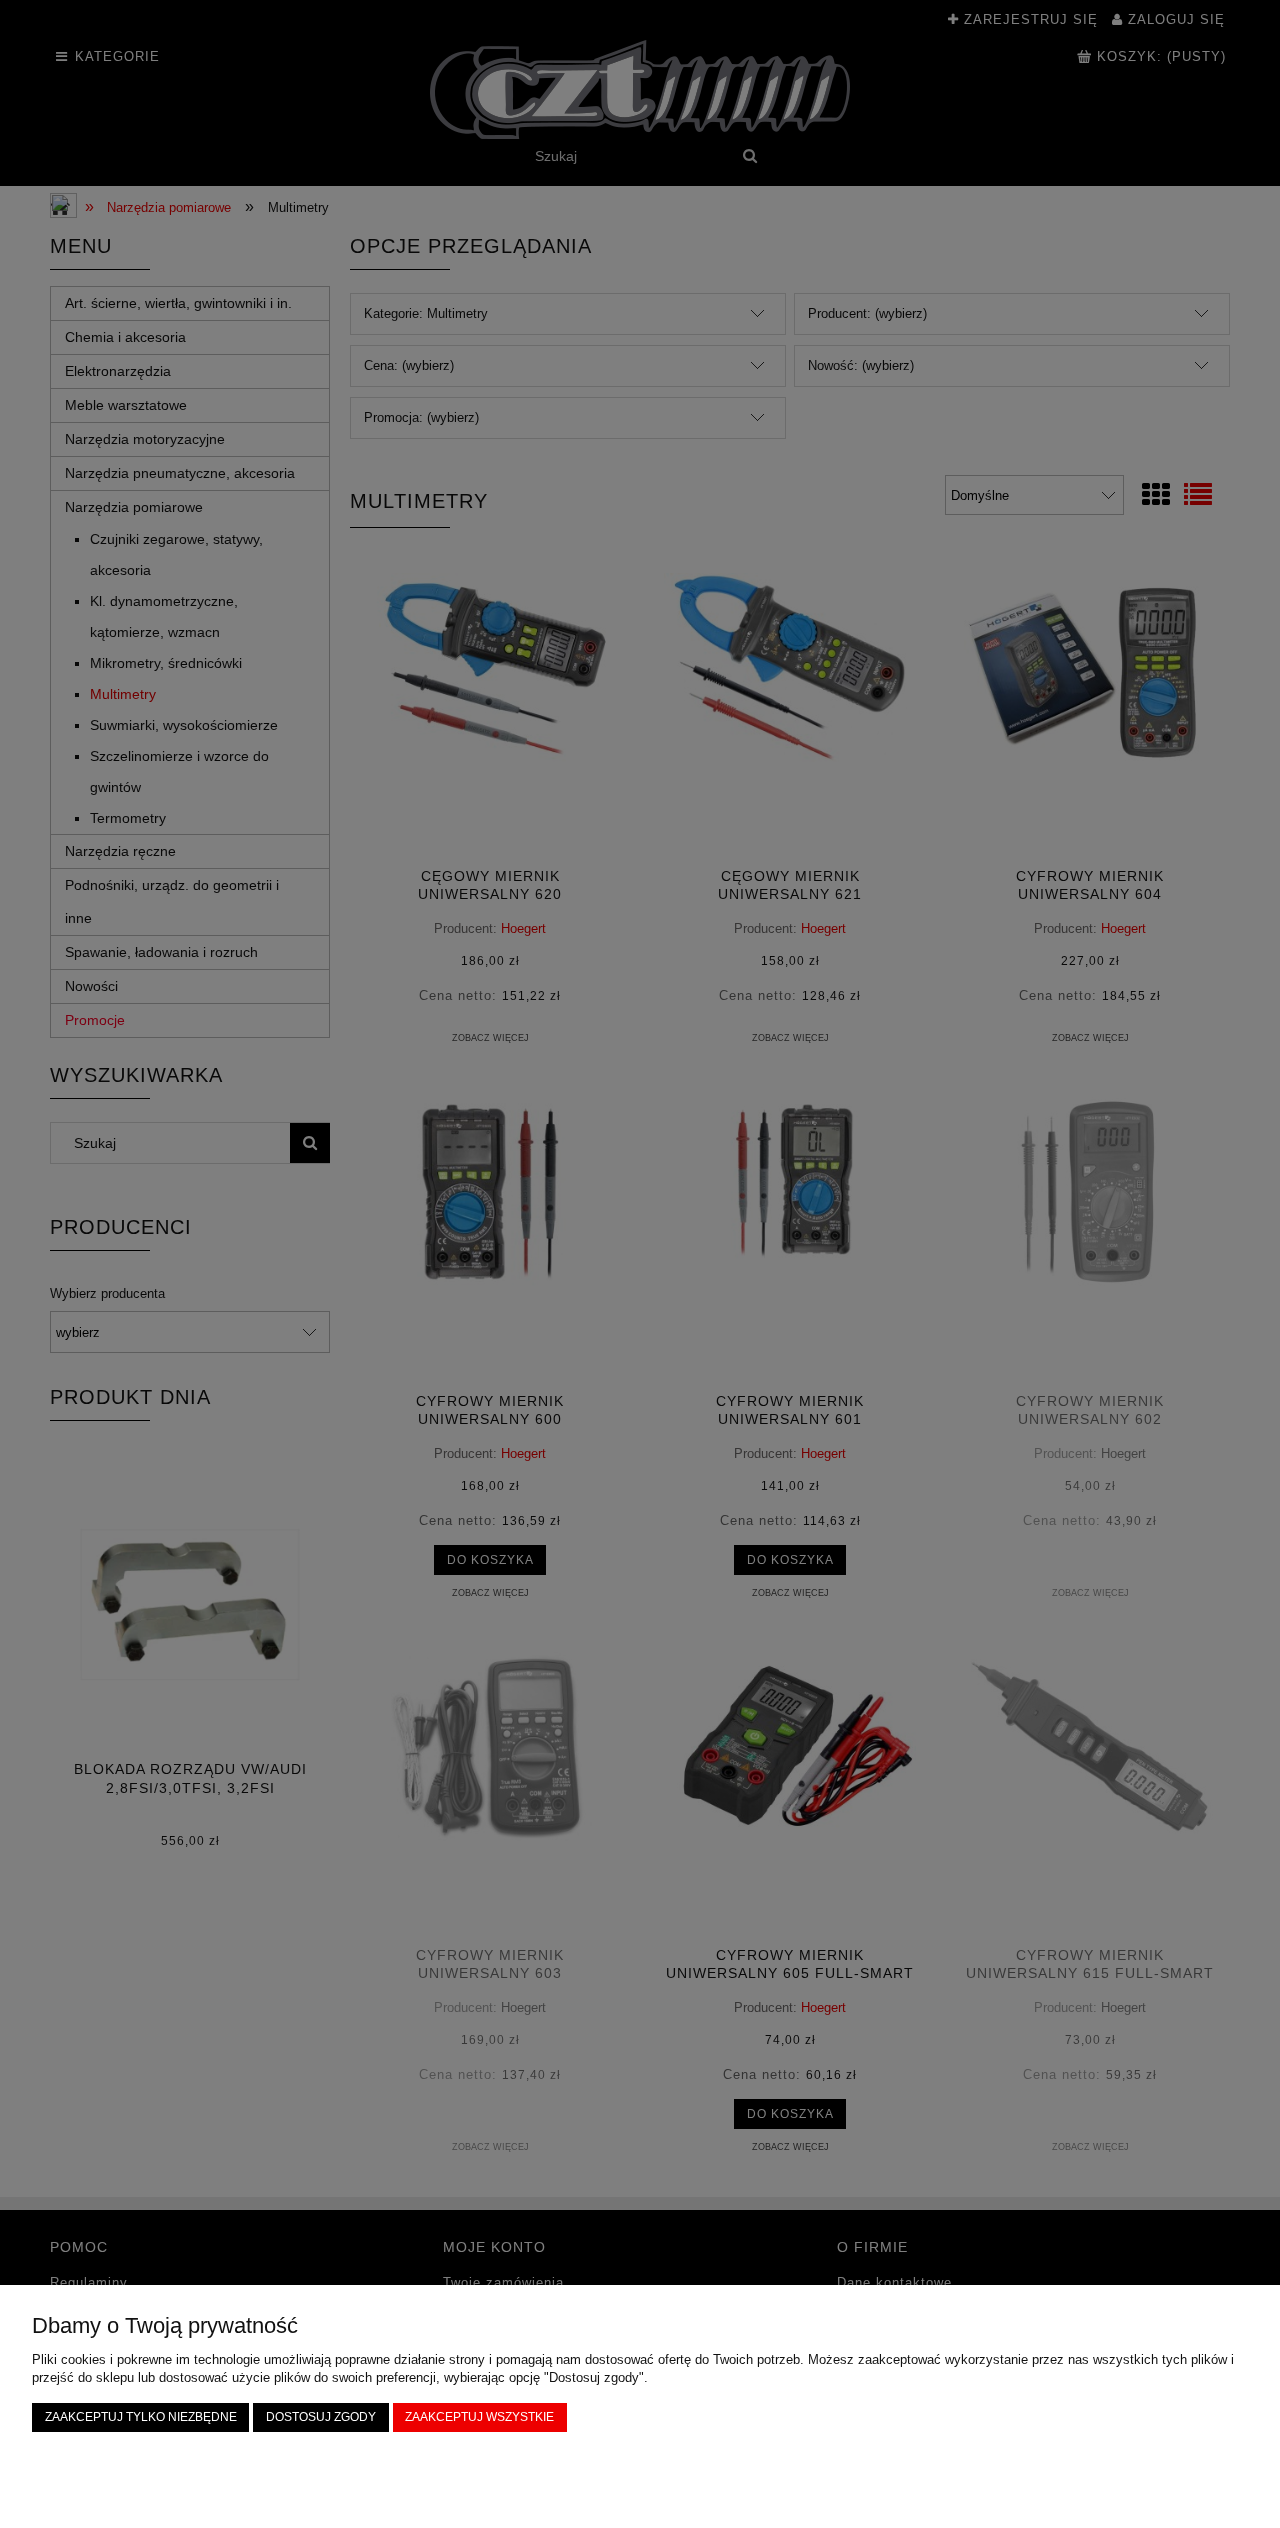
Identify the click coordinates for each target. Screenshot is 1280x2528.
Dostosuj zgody (321, 2416)
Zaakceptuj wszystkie (479, 2416)
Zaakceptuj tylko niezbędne (141, 2416)
